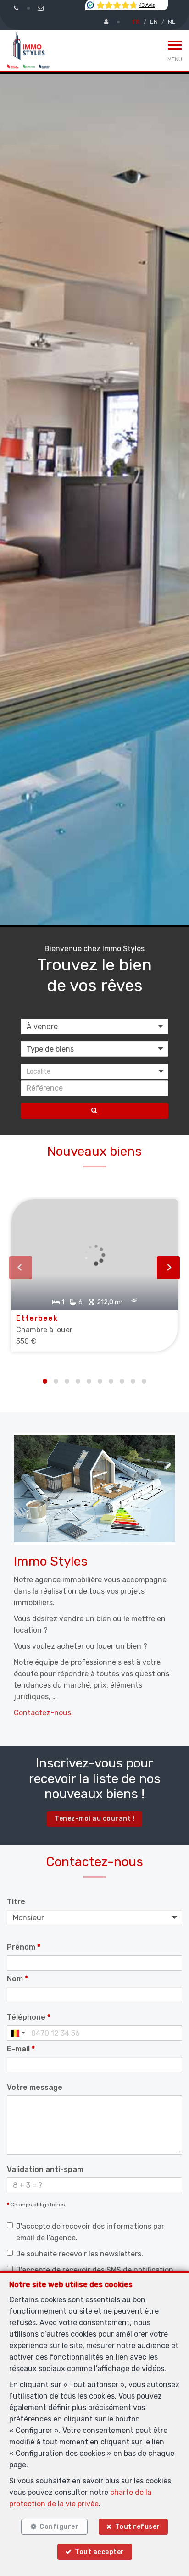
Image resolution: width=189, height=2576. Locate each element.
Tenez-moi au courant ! (94, 1819)
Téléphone (29, 2017)
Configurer (59, 2527)
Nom (17, 1979)
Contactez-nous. (43, 1713)
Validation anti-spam (45, 2169)
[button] (94, 1071)
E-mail (21, 2049)
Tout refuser (138, 2527)
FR (136, 22)
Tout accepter (100, 2552)
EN (154, 22)
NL (172, 22)
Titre (16, 1902)
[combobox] (17, 2033)
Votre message (35, 2087)
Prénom (24, 1947)
